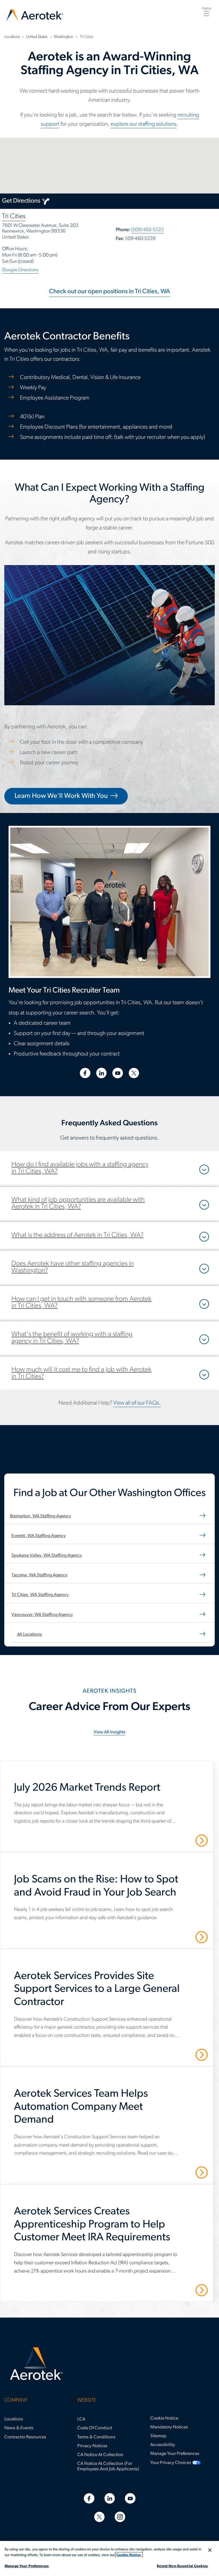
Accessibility (163, 2445)
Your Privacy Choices (171, 2463)
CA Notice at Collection (100, 2455)
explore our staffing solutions (144, 124)
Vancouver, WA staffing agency (42, 1615)
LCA (81, 2419)
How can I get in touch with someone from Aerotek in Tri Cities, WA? (81, 1303)
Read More (182, 1840)
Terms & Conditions (96, 2437)
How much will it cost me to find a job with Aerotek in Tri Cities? (81, 1373)
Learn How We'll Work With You (61, 796)
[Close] (210, 2550)
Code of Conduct (95, 2428)
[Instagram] (120, 2517)
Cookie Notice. (129, 2555)
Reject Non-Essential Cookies (182, 2566)
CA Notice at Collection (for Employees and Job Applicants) (108, 2466)
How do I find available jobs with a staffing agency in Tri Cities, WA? (80, 1168)
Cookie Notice (164, 2418)
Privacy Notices (92, 2446)
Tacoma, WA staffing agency (39, 1575)
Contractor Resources (25, 2437)
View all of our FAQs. (137, 1403)
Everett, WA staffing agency (39, 1536)
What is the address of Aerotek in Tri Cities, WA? (77, 1235)
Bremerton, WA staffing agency (40, 1516)
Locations (14, 2419)
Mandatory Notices (169, 2427)
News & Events (19, 2428)
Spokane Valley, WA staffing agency (47, 1556)
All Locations (30, 1635)
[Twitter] (99, 2517)
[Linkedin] (110, 2498)
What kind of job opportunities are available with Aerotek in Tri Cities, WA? (78, 1203)
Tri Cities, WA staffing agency (40, 1595)
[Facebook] (89, 2498)
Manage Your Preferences (175, 2454)
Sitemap (158, 2436)
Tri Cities (14, 217)
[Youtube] (130, 2498)
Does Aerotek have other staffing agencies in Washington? (73, 1267)
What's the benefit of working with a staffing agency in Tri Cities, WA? (72, 1338)
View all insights (109, 1732)
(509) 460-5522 (148, 230)
